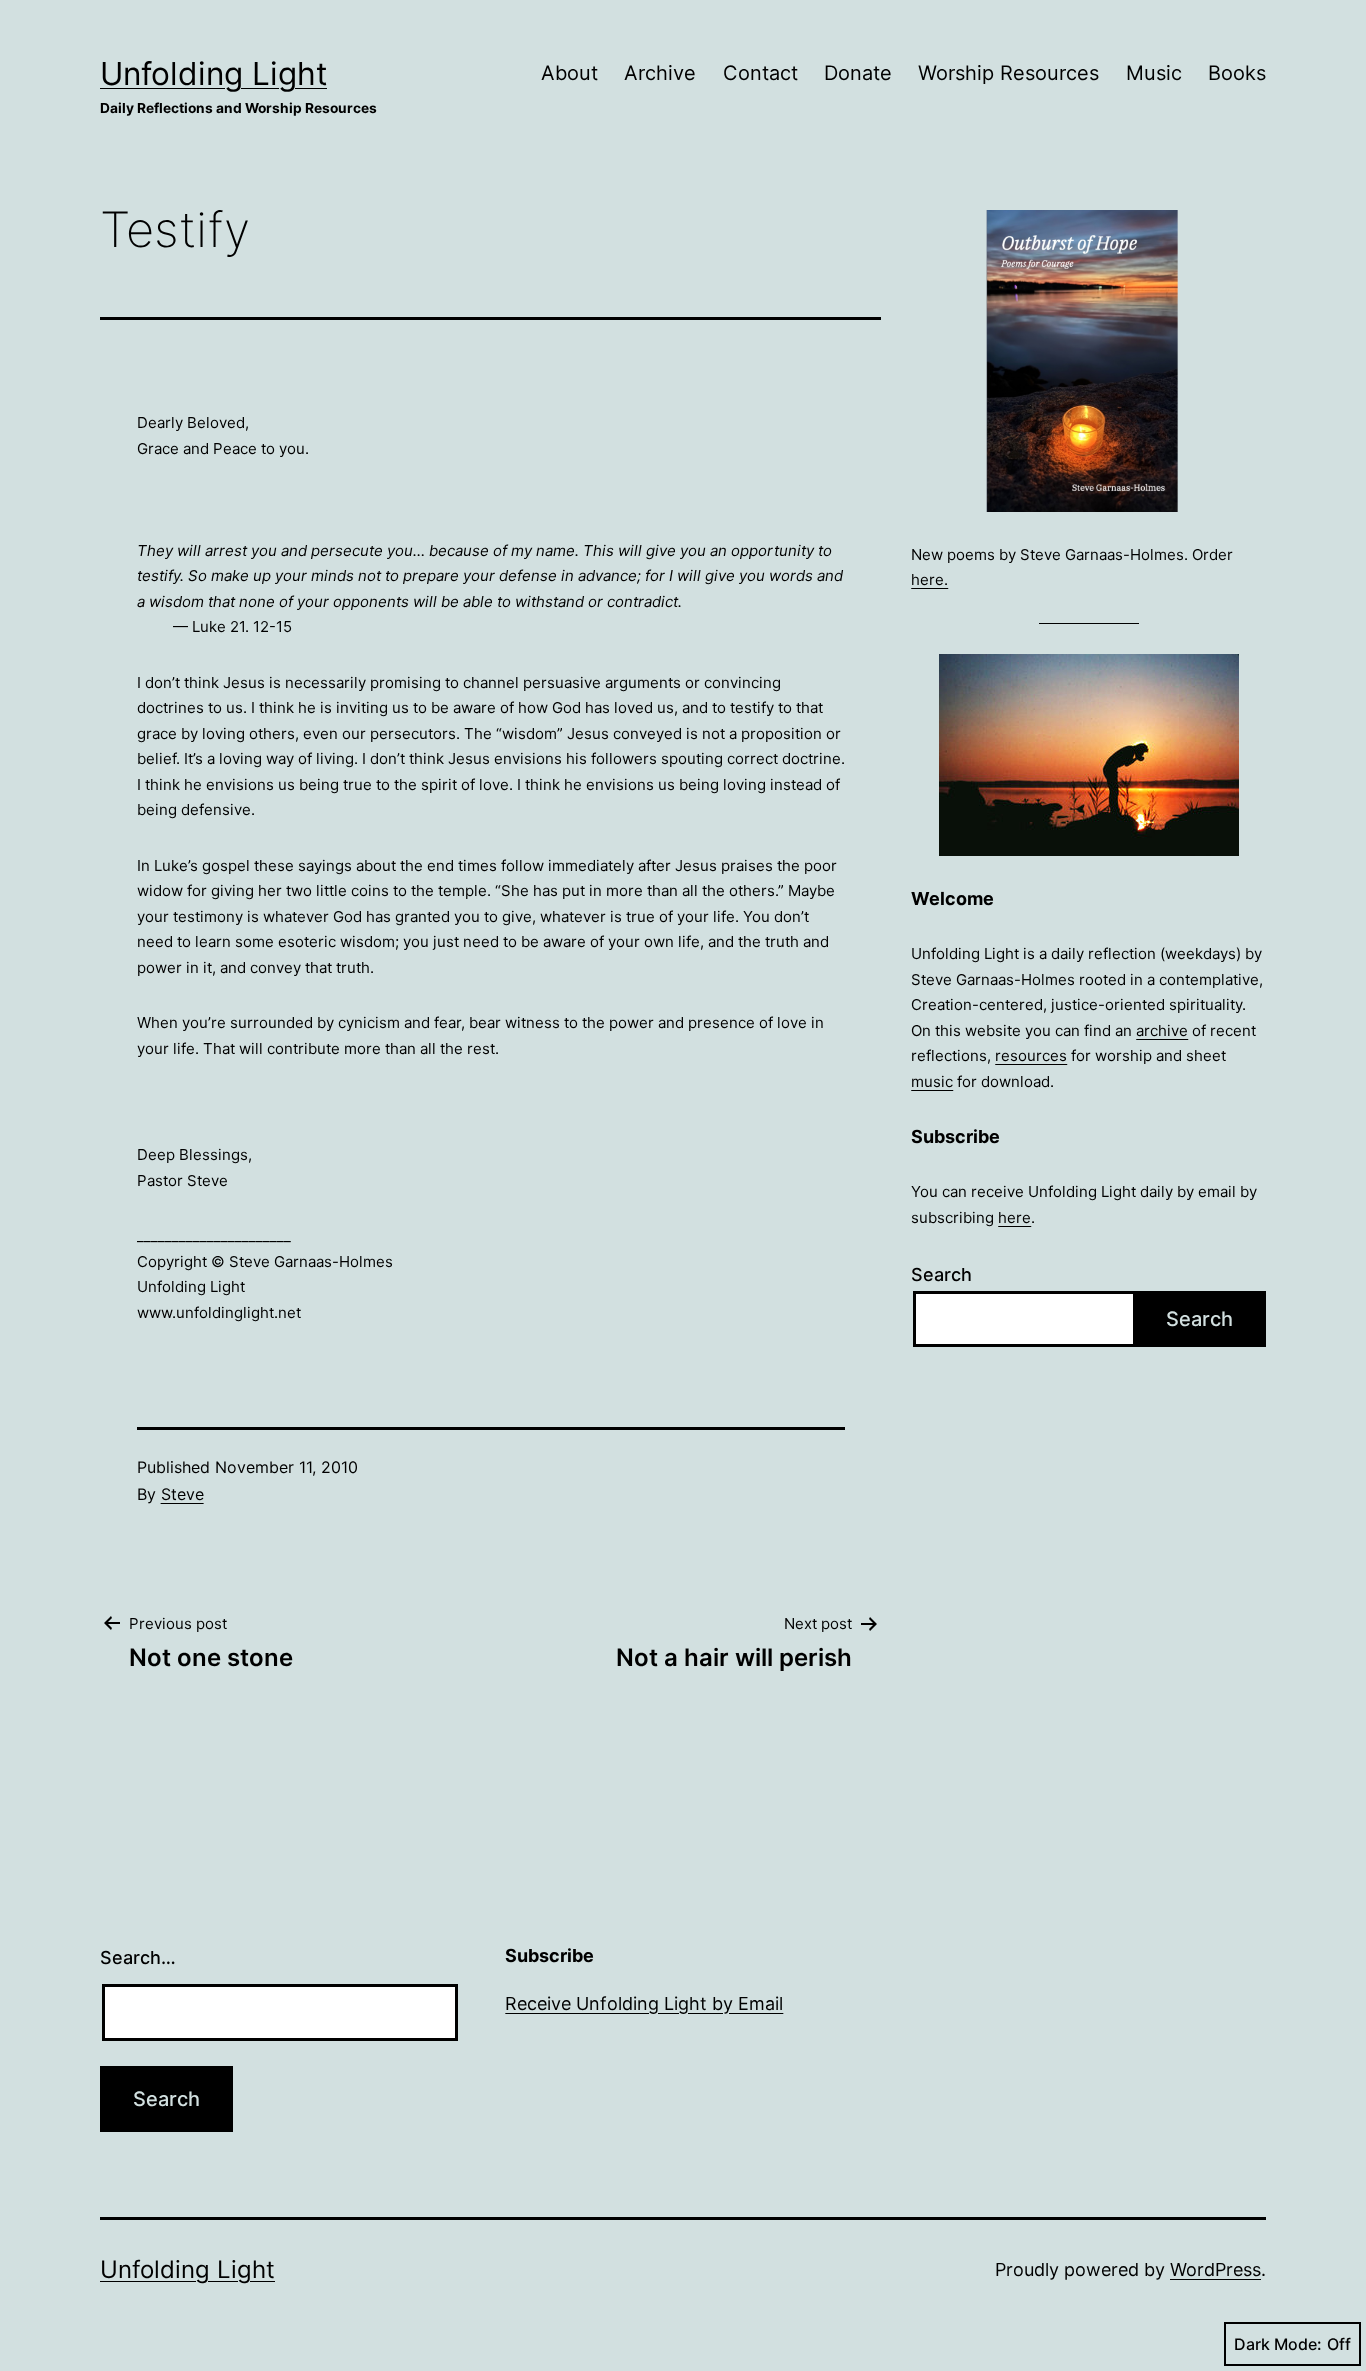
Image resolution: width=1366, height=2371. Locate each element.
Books (1237, 73)
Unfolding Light (213, 73)
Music (1154, 73)
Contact (760, 73)
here (1014, 1217)
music (932, 1081)
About (569, 73)
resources (1031, 1055)
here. (929, 579)
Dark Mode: (1278, 2344)
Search (941, 1274)
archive (1162, 1030)
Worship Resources (1008, 73)
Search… (138, 1957)
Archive (660, 73)
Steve (182, 1494)
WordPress (1215, 2269)
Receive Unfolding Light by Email (644, 2003)
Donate (858, 73)
